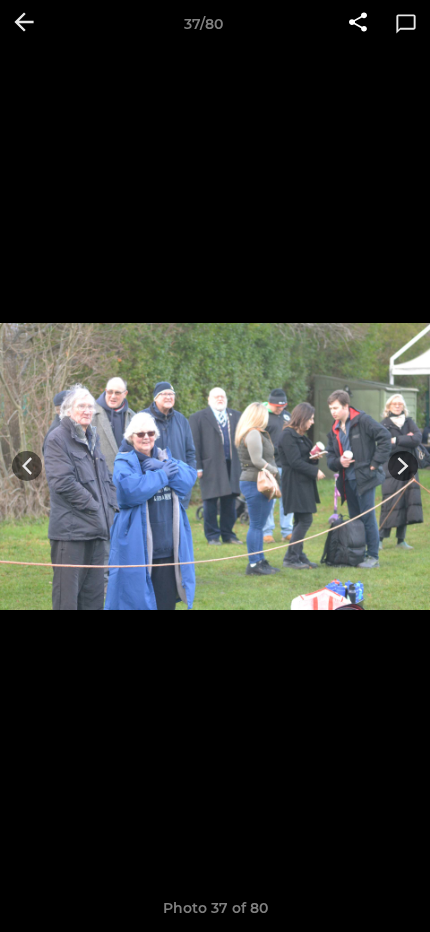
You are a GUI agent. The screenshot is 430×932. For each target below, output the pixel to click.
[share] (358, 24)
